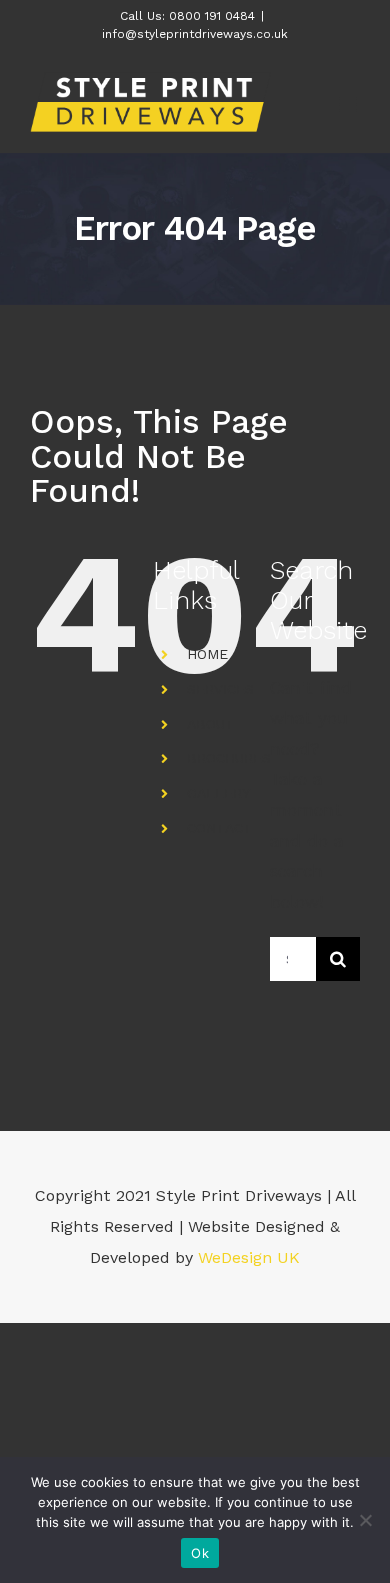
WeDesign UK (249, 1257)
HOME (207, 654)
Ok (200, 1553)
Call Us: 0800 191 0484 (187, 16)
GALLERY (218, 793)
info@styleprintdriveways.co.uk (195, 34)
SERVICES (220, 689)
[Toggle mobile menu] (349, 104)
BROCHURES (229, 758)
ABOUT (211, 724)
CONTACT (220, 828)
